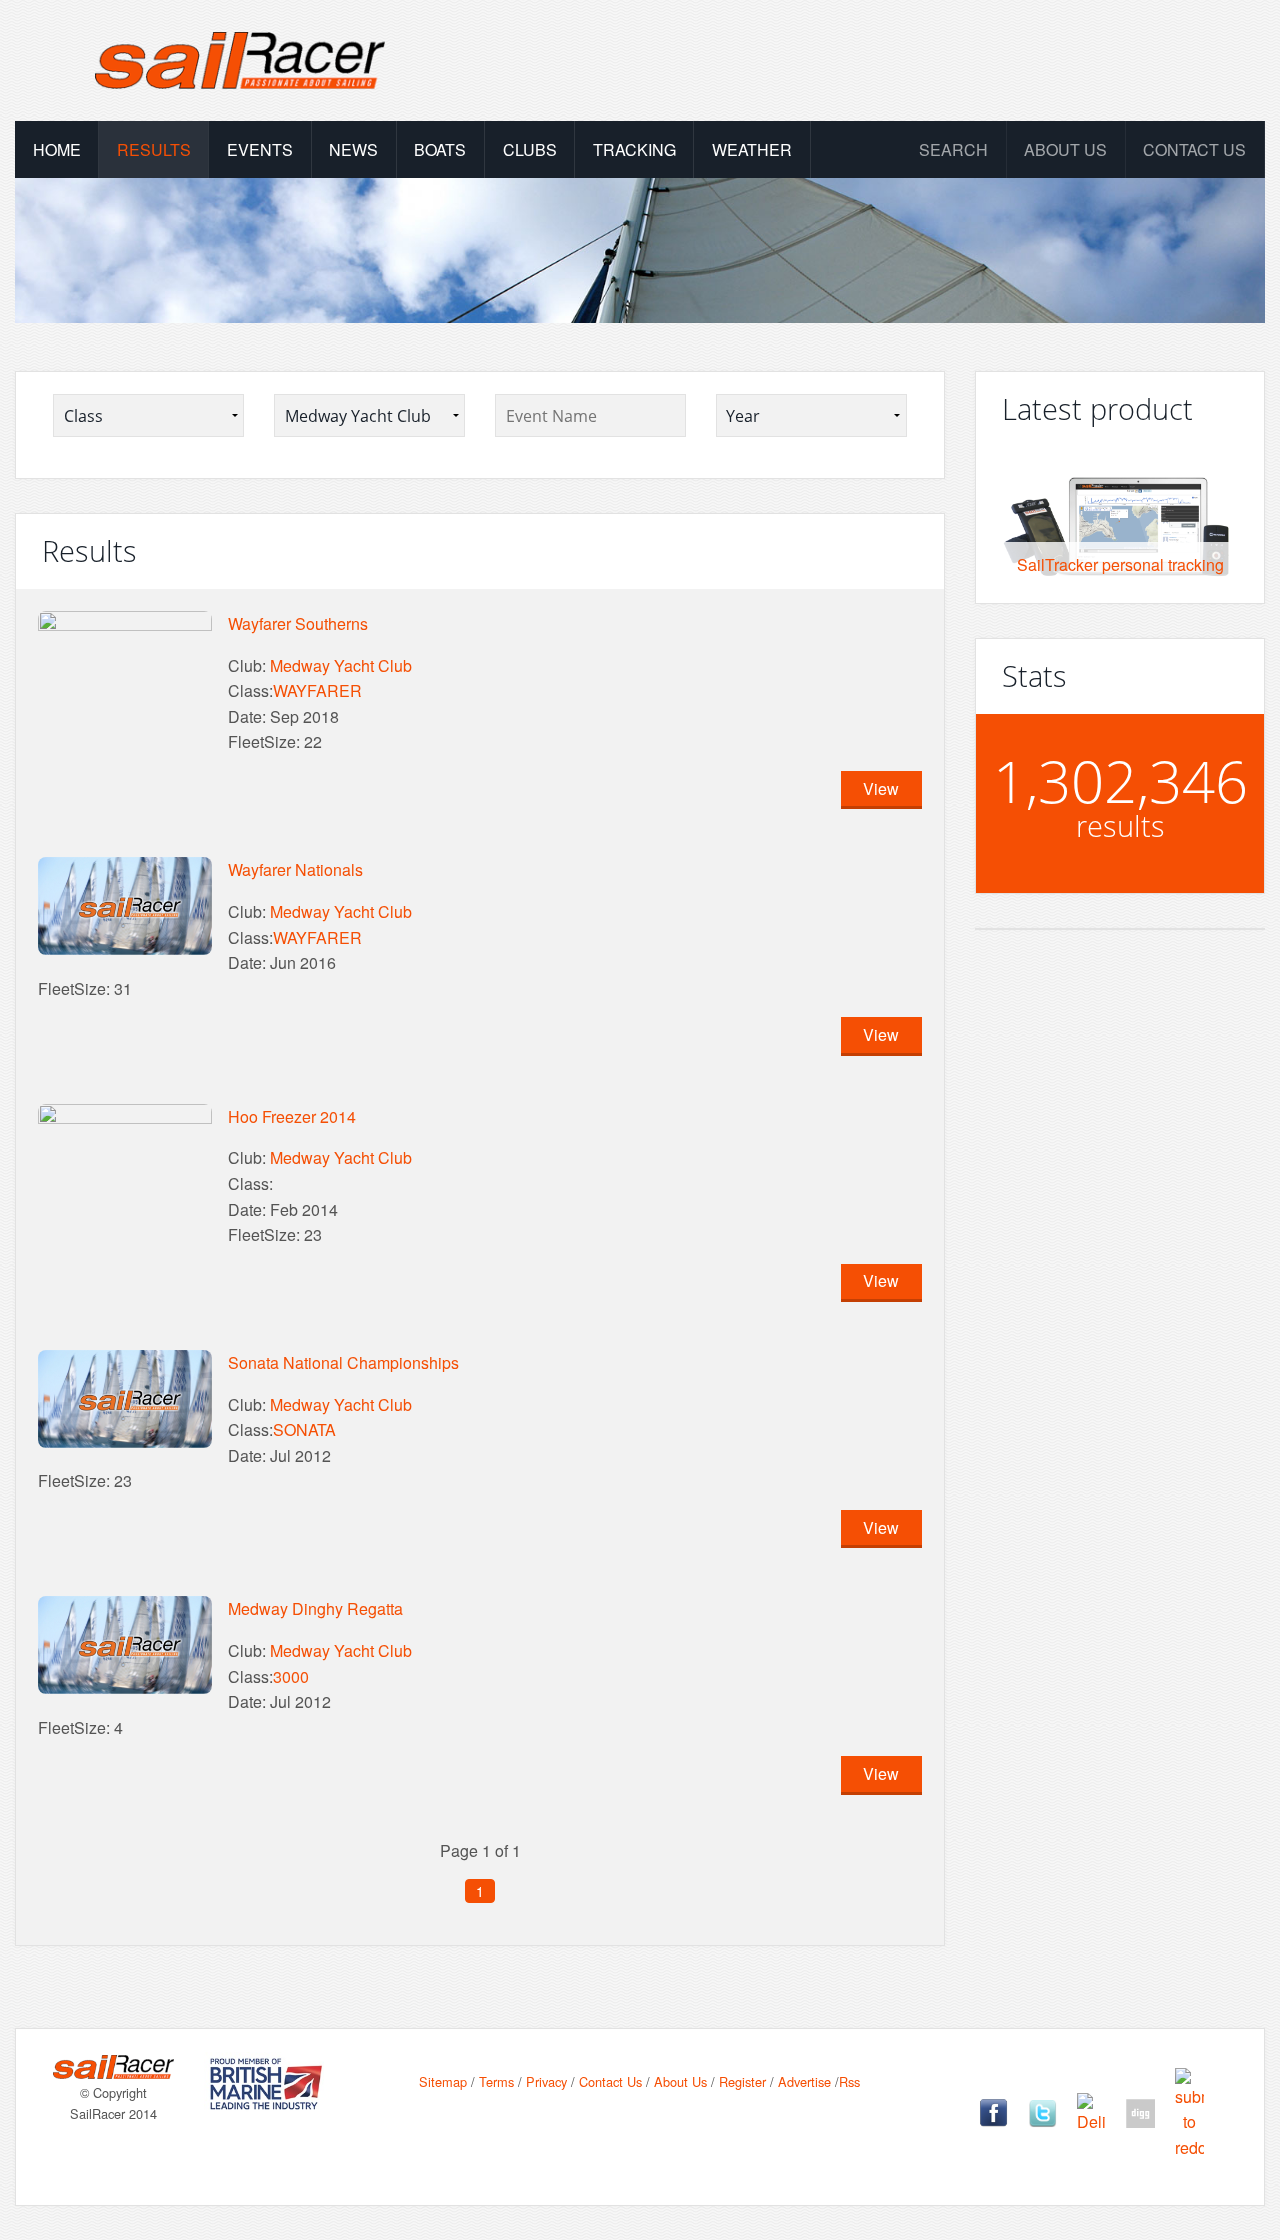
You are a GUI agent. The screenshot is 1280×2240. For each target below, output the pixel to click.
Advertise (804, 2081)
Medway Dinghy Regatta (315, 1608)
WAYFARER (317, 690)
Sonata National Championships (343, 1362)
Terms (496, 2081)
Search (953, 149)
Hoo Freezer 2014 (292, 1116)
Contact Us (1194, 149)
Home (57, 149)
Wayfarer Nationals (295, 869)
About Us (680, 2081)
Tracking (634, 149)
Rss (849, 2081)
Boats (440, 149)
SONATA (304, 1429)
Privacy (546, 2081)
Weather (752, 149)
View (881, 788)
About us (1065, 149)
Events (260, 149)
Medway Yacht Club (341, 665)
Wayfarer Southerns (298, 623)
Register (742, 2081)
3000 (291, 1676)
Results (154, 149)
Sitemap (443, 2081)
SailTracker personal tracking (1120, 564)
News (353, 149)
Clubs (530, 149)
